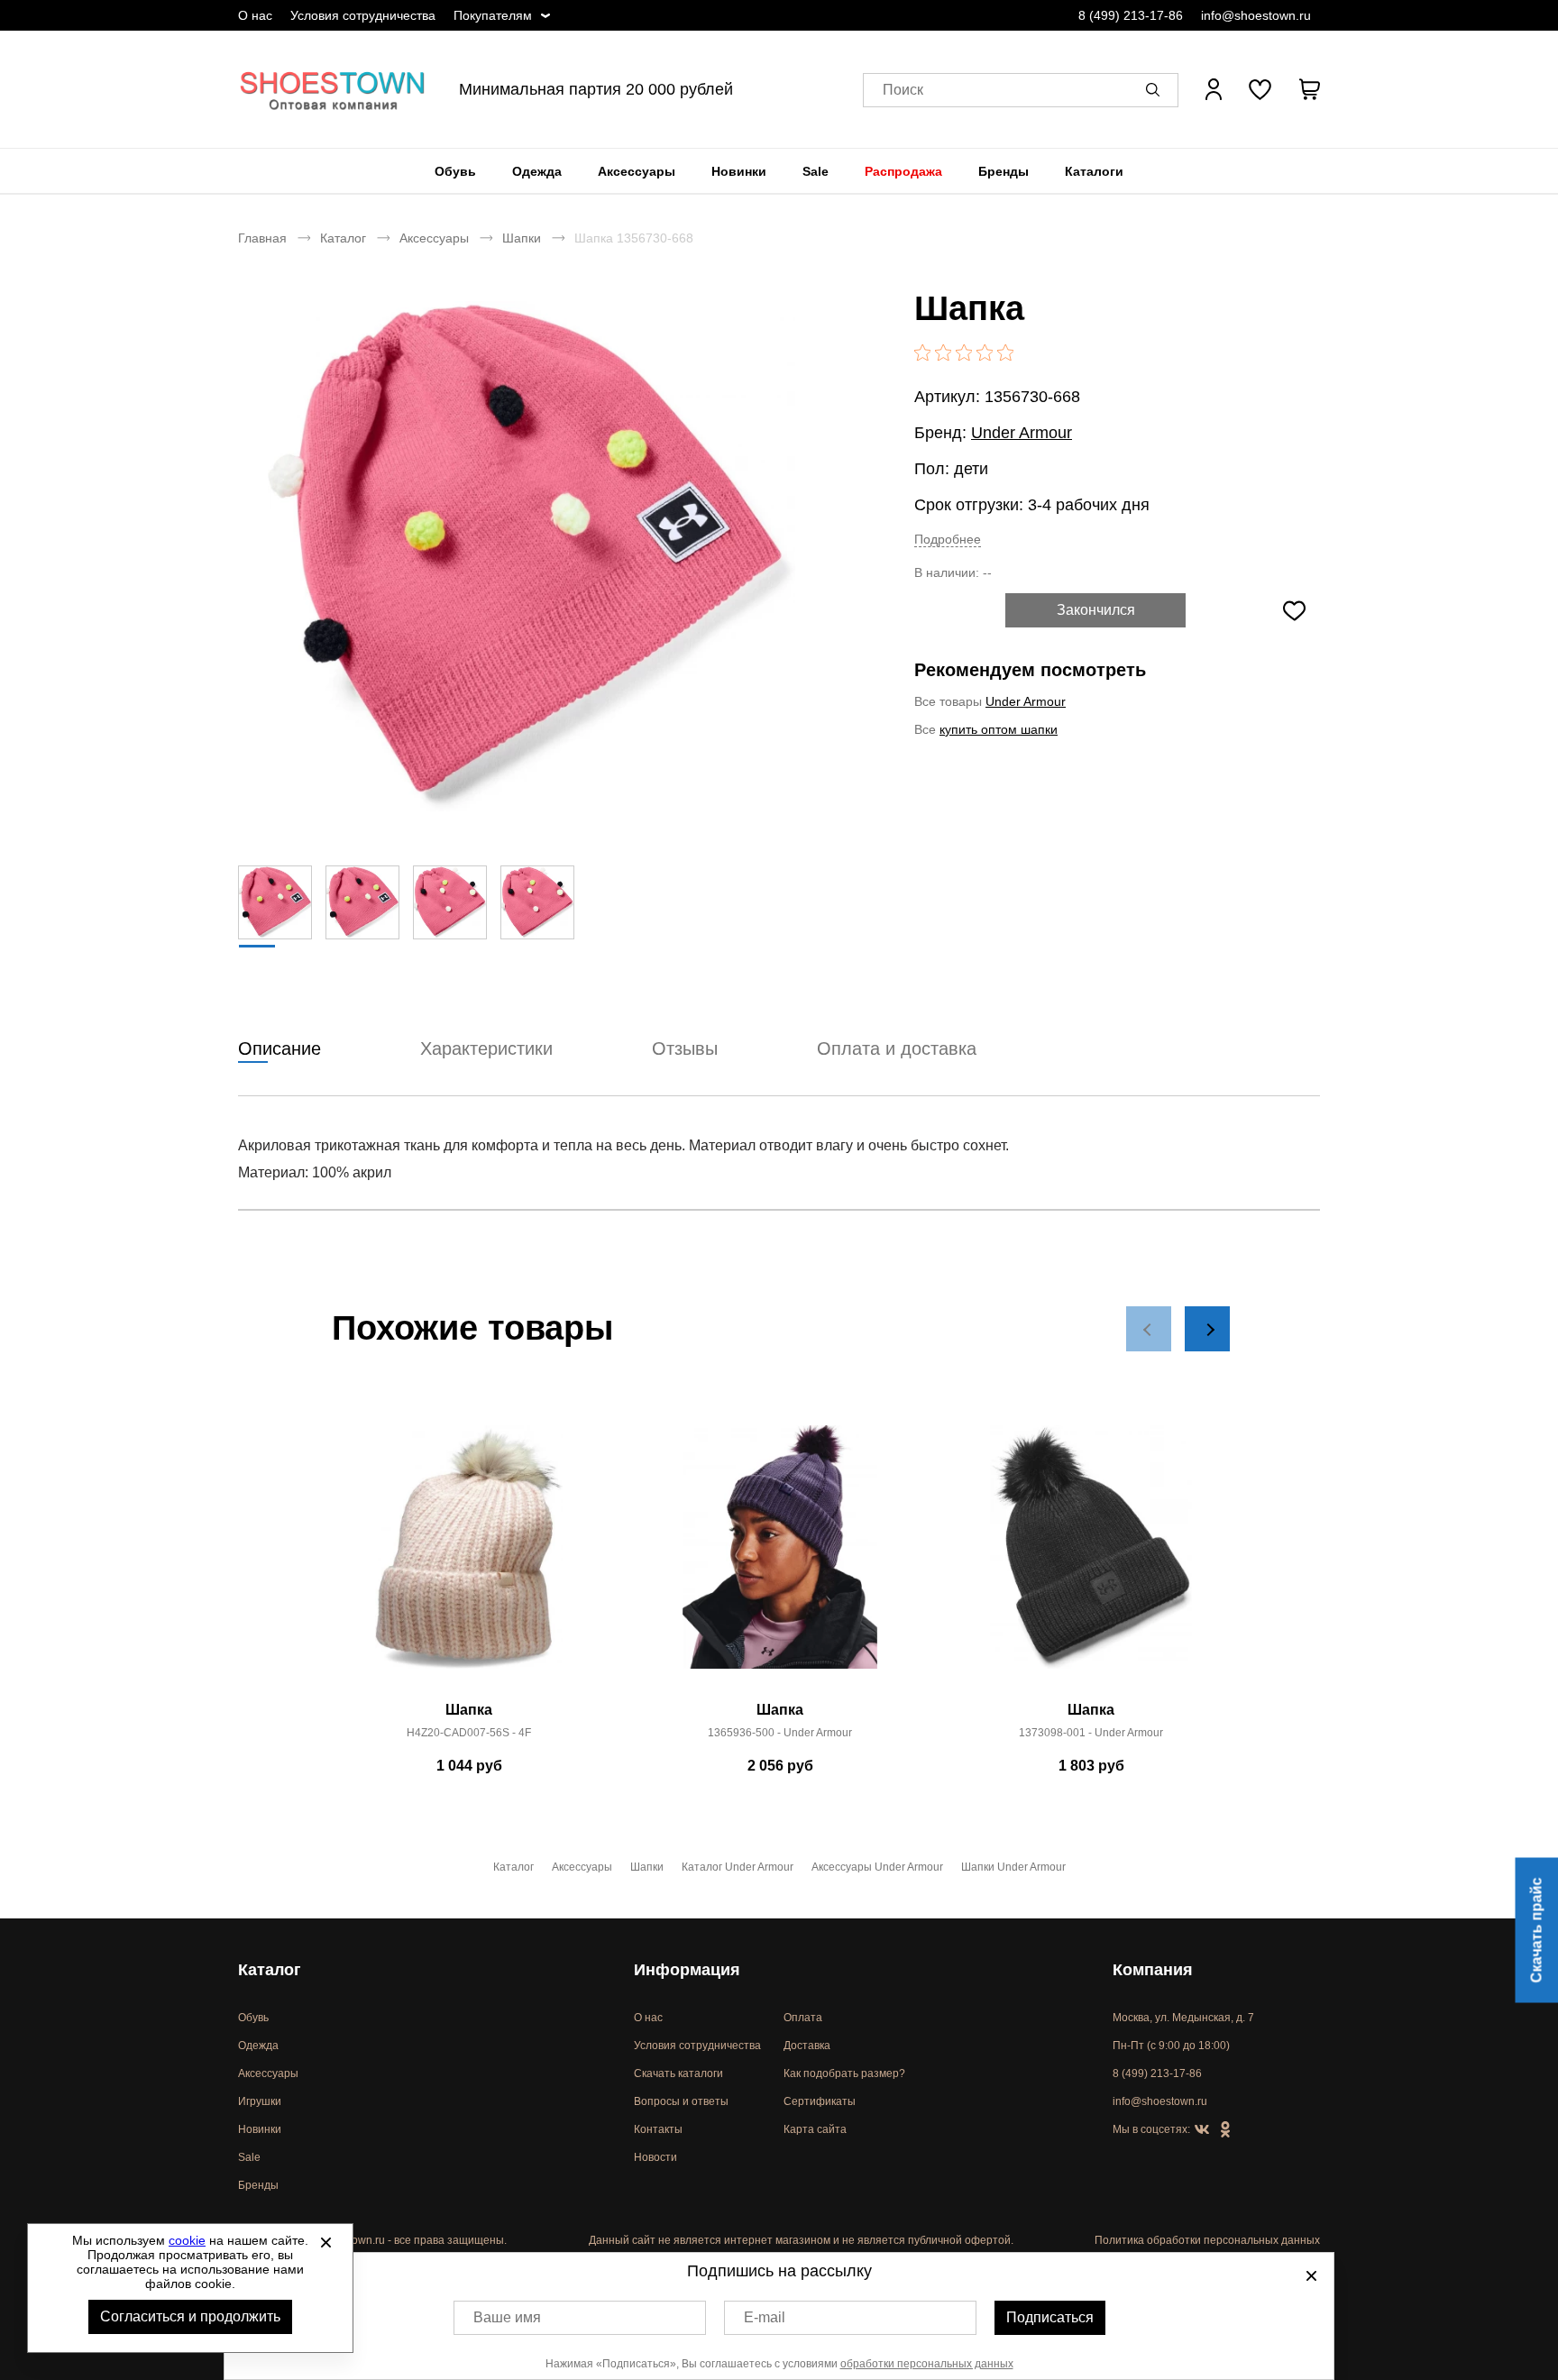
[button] (1156, 89)
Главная (262, 238)
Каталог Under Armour (738, 1867)
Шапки (522, 238)
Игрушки (260, 2101)
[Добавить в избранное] (1294, 610)
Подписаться (1050, 2317)
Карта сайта (815, 2129)
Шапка (469, 1710)
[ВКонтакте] (1202, 2130)
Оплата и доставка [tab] (897, 1048)
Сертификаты (820, 2101)
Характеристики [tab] (486, 1048)
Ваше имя (507, 2317)
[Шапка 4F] (469, 1557)
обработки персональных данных (927, 2364)
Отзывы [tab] (685, 1048)
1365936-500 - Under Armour (780, 1733)
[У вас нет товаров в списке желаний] (1260, 89)
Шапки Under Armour (1013, 1867)
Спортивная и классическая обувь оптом (333, 89)
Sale (816, 171)
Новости (655, 2157)
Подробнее (948, 539)
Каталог (343, 238)
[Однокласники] (1225, 2130)
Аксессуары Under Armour (877, 1867)
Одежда (537, 171)
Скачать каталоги (678, 2073)
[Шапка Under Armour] (780, 1557)
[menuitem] (455, 171)
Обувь (455, 171)
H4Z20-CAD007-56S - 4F (469, 1733)
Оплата (803, 2018)
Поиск (903, 90)
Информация (687, 1970)
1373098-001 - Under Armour (1091, 1733)
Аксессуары (637, 171)
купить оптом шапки (999, 729)
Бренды (1004, 171)
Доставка (807, 2046)
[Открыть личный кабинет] (1214, 89)
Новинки (739, 171)
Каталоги (1094, 171)
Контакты (658, 2129)
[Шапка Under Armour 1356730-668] (531, 556)
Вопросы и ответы (681, 2101)
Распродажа (903, 171)
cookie (187, 2240)
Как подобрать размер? (844, 2073)
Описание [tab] (280, 1048)
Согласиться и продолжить (190, 2316)
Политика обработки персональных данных (1207, 2240)
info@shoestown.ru (1256, 15)
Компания (1153, 1970)
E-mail (765, 2317)
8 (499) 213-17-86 (1131, 15)
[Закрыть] (325, 2242)
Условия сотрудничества (363, 15)
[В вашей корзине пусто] (1309, 89)
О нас (255, 15)
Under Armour (1022, 433)
